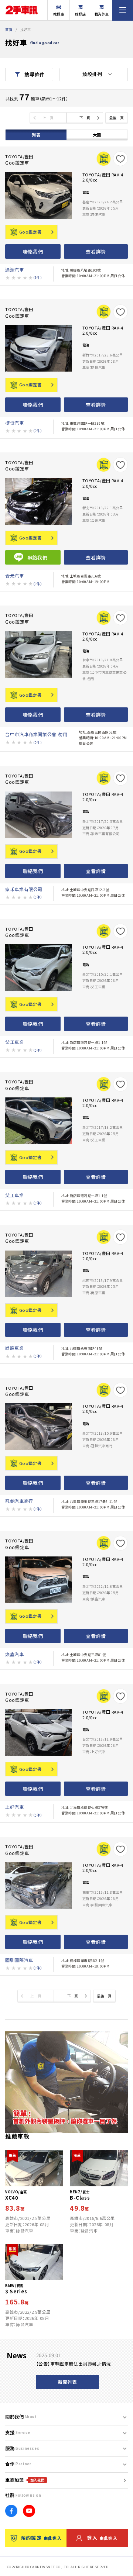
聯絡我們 (33, 251)
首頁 (9, 30)
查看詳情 (96, 251)
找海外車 (102, 14)
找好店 (81, 14)
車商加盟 (25, 2480)
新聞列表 (67, 2382)
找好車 (59, 14)
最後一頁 (116, 118)
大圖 (97, 135)
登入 (102, 2538)
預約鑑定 (41, 2538)
